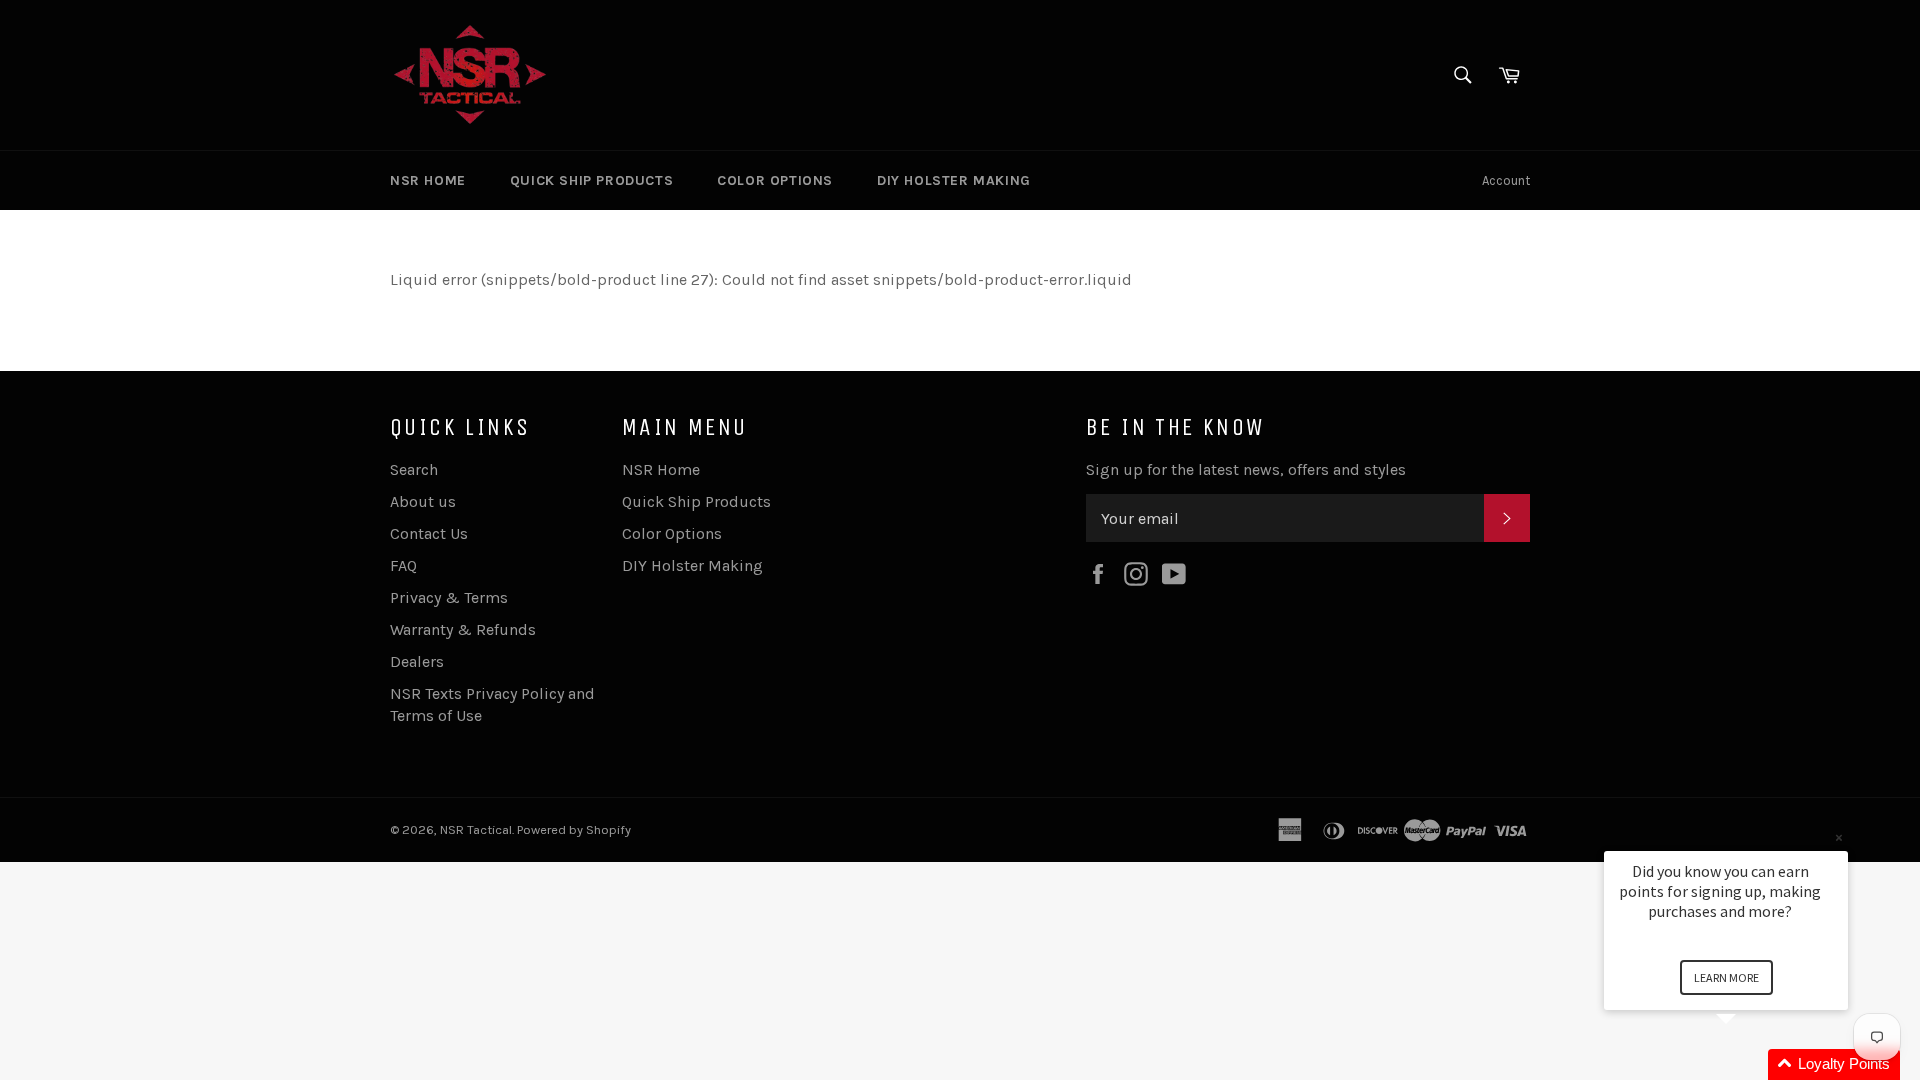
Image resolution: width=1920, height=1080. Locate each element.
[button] (1750, 1064)
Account (1506, 180)
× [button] (1839, 837)
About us (423, 501)
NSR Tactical (476, 829)
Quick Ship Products (591, 180)
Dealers (417, 661)
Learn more (1726, 977)
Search (414, 469)
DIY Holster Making (954, 180)
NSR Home (428, 180)
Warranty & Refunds (463, 629)
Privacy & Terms (449, 597)
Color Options (775, 180)
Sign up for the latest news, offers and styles (1246, 469)
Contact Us (429, 533)
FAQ (403, 565)
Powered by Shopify (574, 829)
